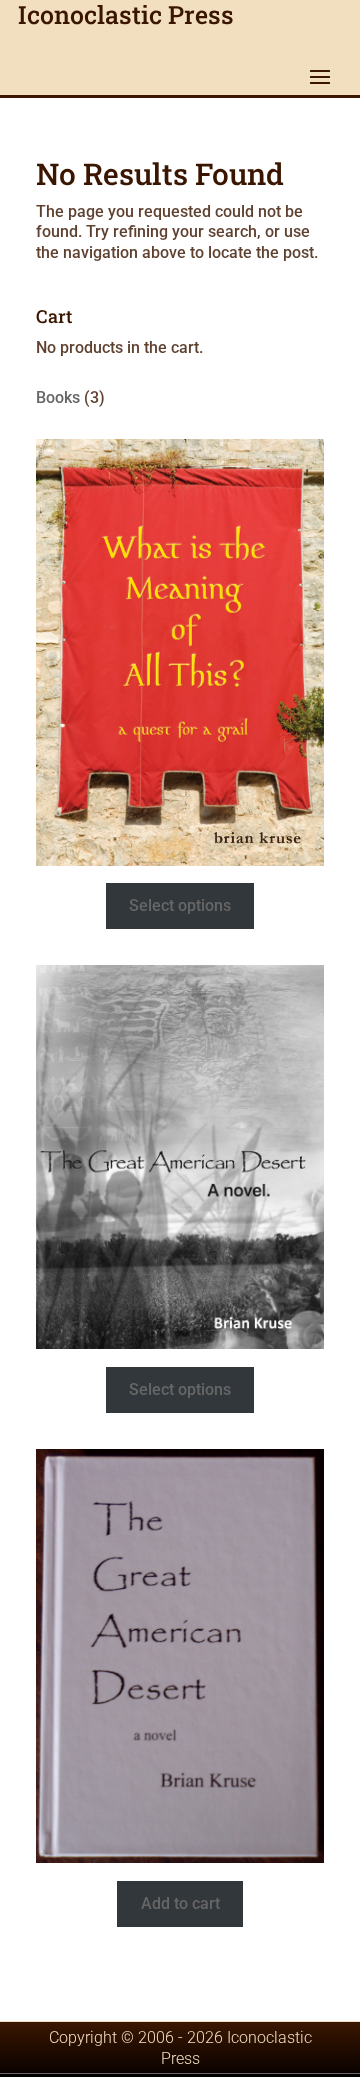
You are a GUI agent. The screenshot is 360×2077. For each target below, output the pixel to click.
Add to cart (180, 1903)
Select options (180, 905)
